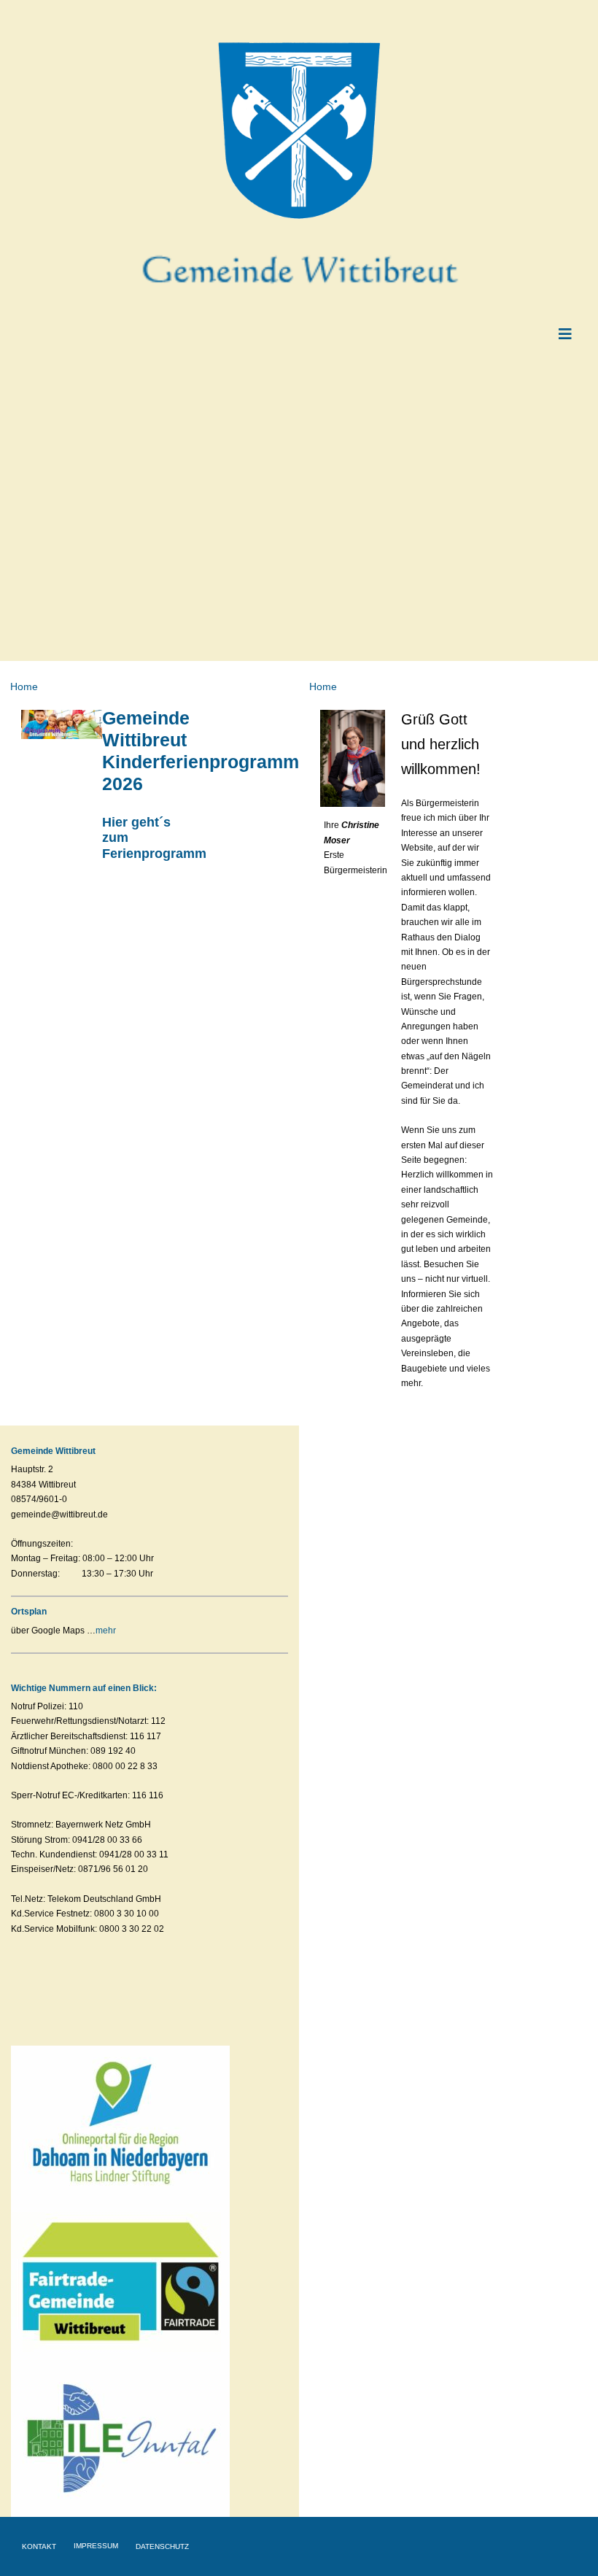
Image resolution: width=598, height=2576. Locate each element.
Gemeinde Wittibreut (53, 1451)
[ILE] (120, 2363)
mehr (106, 1631)
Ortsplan (29, 1612)
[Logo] (120, 2050)
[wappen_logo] (299, 45)
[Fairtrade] (120, 2205)
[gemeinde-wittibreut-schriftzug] (299, 242)
